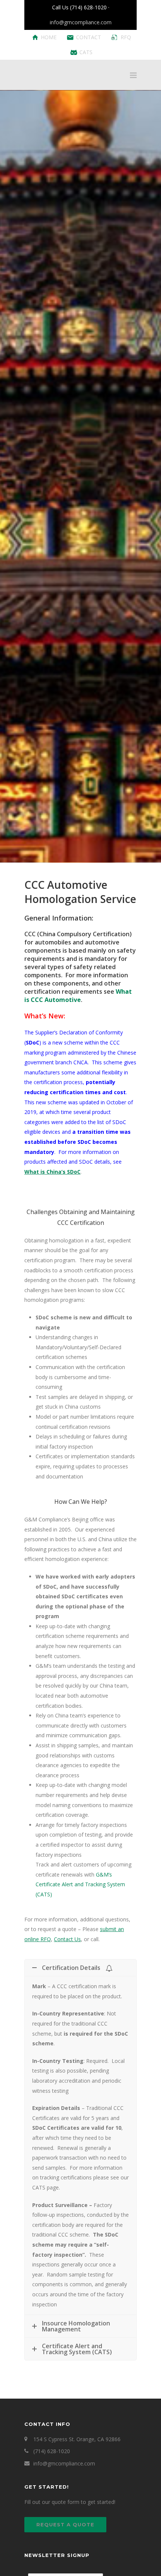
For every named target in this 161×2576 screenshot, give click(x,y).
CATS (86, 52)
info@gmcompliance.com (81, 22)
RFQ (126, 37)
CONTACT (89, 37)
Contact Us (67, 1939)
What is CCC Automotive (78, 996)
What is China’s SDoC (52, 1172)
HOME (49, 37)
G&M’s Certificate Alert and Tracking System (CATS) (80, 1884)
